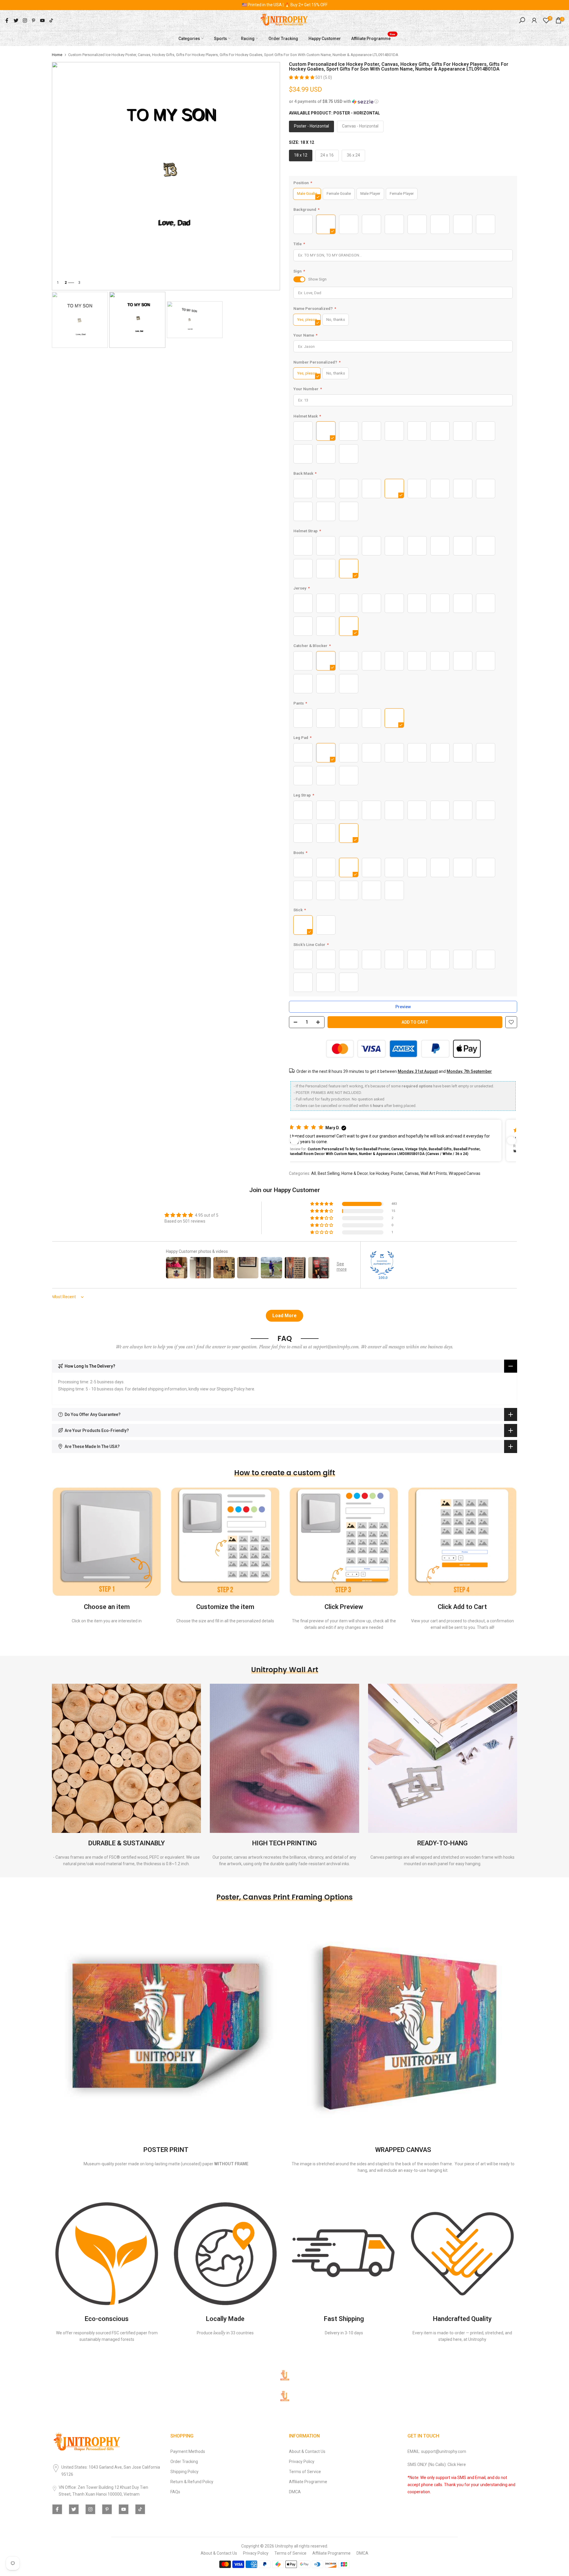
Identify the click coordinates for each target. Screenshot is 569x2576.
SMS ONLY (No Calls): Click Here (437, 2465)
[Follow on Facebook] (7, 20)
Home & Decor (355, 1173)
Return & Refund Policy (192, 2482)
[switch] (299, 279)
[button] (302, 77)
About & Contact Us (307, 2451)
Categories (189, 38)
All (314, 1173)
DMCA (295, 2492)
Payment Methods (188, 2451)
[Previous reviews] (295, 1140)
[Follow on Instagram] (25, 20)
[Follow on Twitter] (16, 20)
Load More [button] (284, 1316)
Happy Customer (325, 38)
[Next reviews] (512, 1140)
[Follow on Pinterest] (33, 20)
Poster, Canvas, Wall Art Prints (419, 1173)
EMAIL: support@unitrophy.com (437, 2451)
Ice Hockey (379, 1173)
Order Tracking (283, 38)
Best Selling (329, 1173)
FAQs (175, 2492)
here (250, 1389)
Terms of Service (305, 2472)
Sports (220, 38)
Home (57, 55)
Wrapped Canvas (465, 1173)
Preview (403, 1007)
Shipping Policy (184, 2472)
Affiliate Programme (373, 38)
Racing (248, 38)
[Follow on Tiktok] (51, 20)
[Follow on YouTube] (42, 20)
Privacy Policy (302, 2462)
